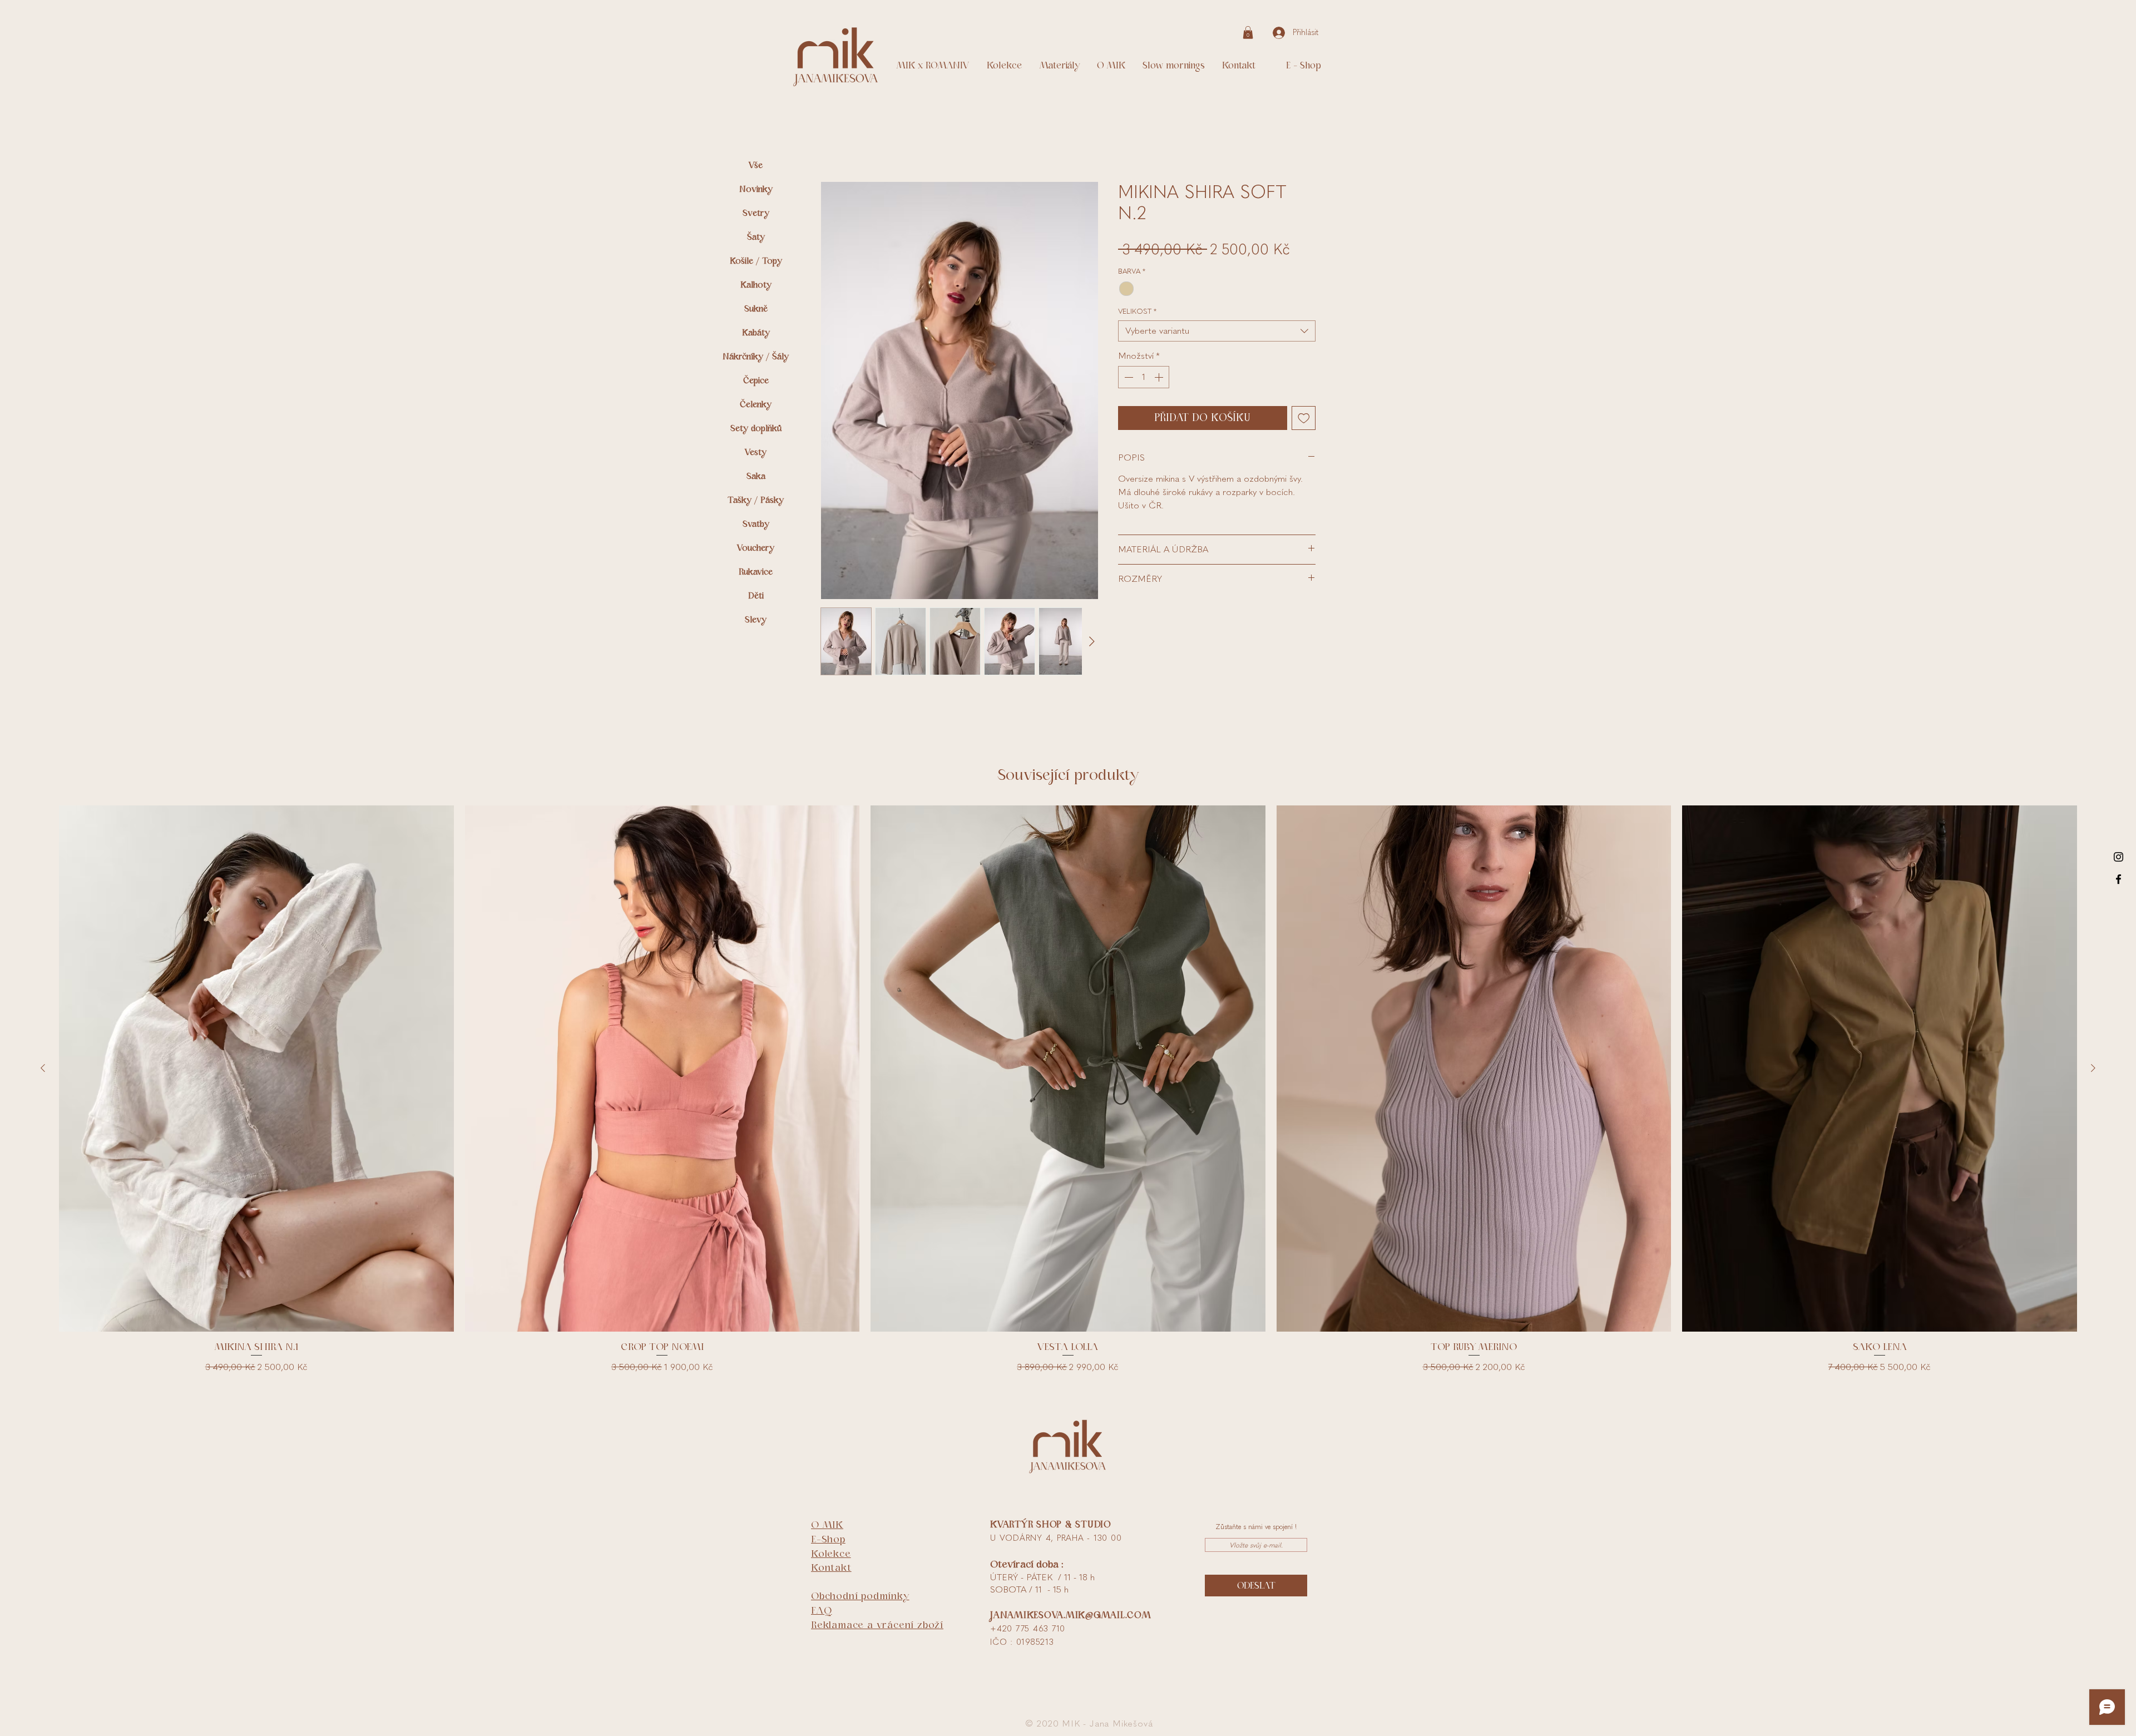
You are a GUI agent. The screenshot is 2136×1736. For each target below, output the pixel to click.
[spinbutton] (1144, 379)
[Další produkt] (2093, 1070)
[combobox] (1217, 333)
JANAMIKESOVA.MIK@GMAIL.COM (1071, 1617)
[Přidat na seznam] (1304, 421)
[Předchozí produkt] (43, 1070)
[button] (1248, 33)
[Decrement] (1128, 379)
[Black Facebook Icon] (2118, 879)
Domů (832, 143)
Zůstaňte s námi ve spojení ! (1256, 1529)
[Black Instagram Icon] (2118, 857)
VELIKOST (1137, 313)
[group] (1068, 1093)
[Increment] (1160, 379)
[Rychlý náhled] (256, 1071)
